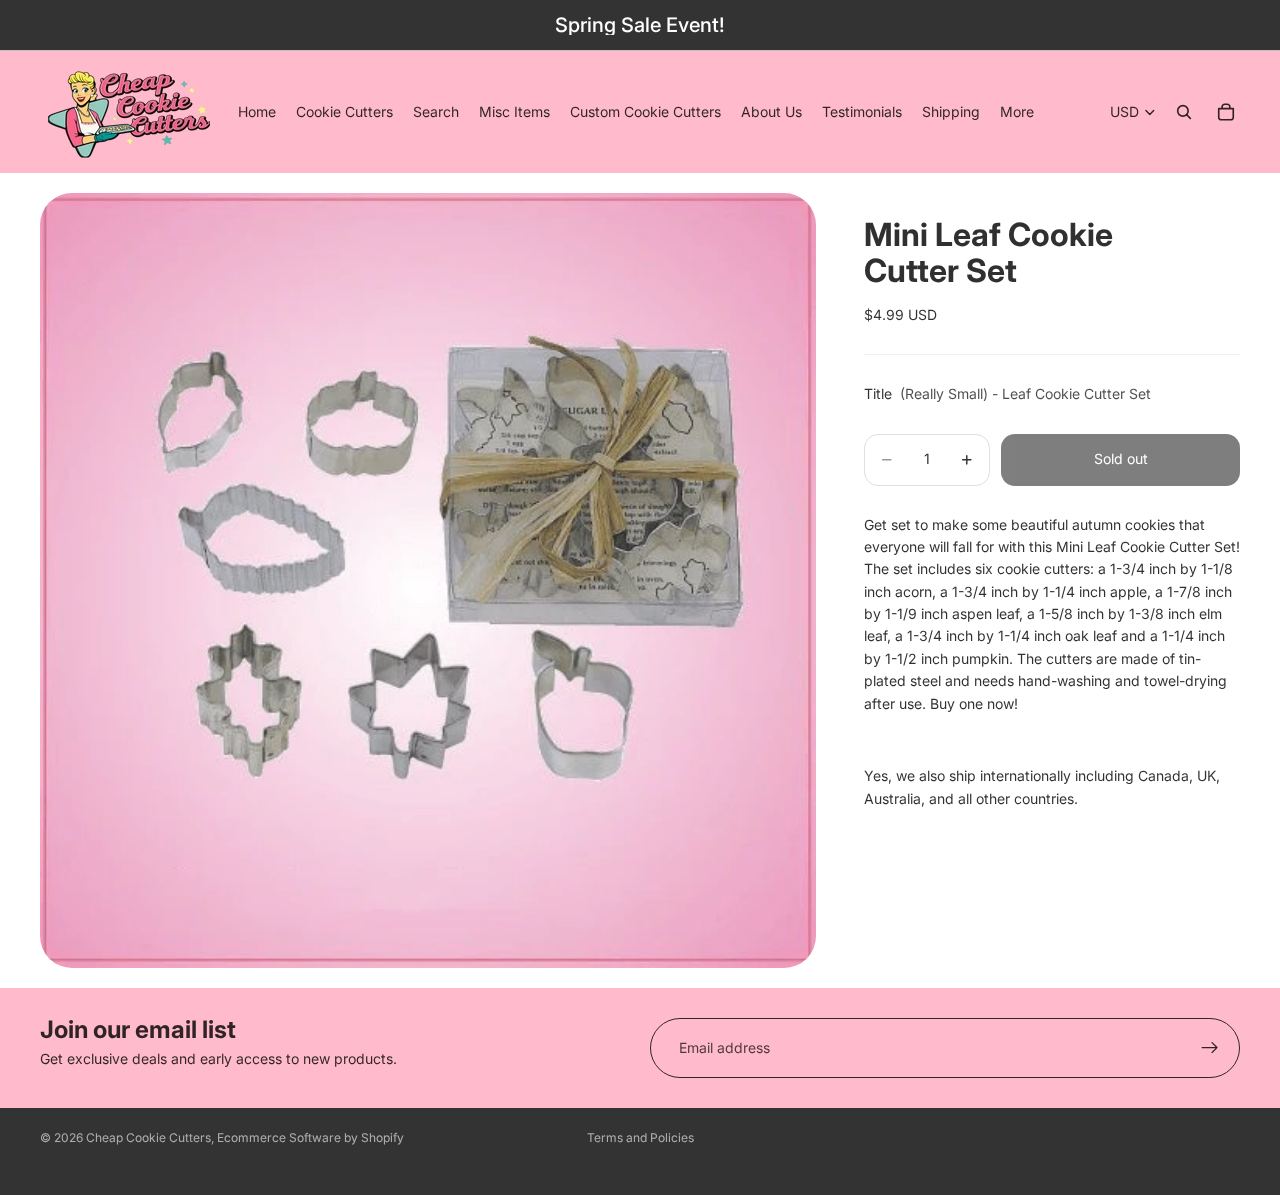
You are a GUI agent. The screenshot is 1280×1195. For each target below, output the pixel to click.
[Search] (1184, 112)
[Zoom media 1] (428, 580)
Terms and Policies (640, 1137)
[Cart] (1226, 112)
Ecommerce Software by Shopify (310, 1137)
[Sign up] (1210, 1048)
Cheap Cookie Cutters (148, 1137)
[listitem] (1017, 112)
